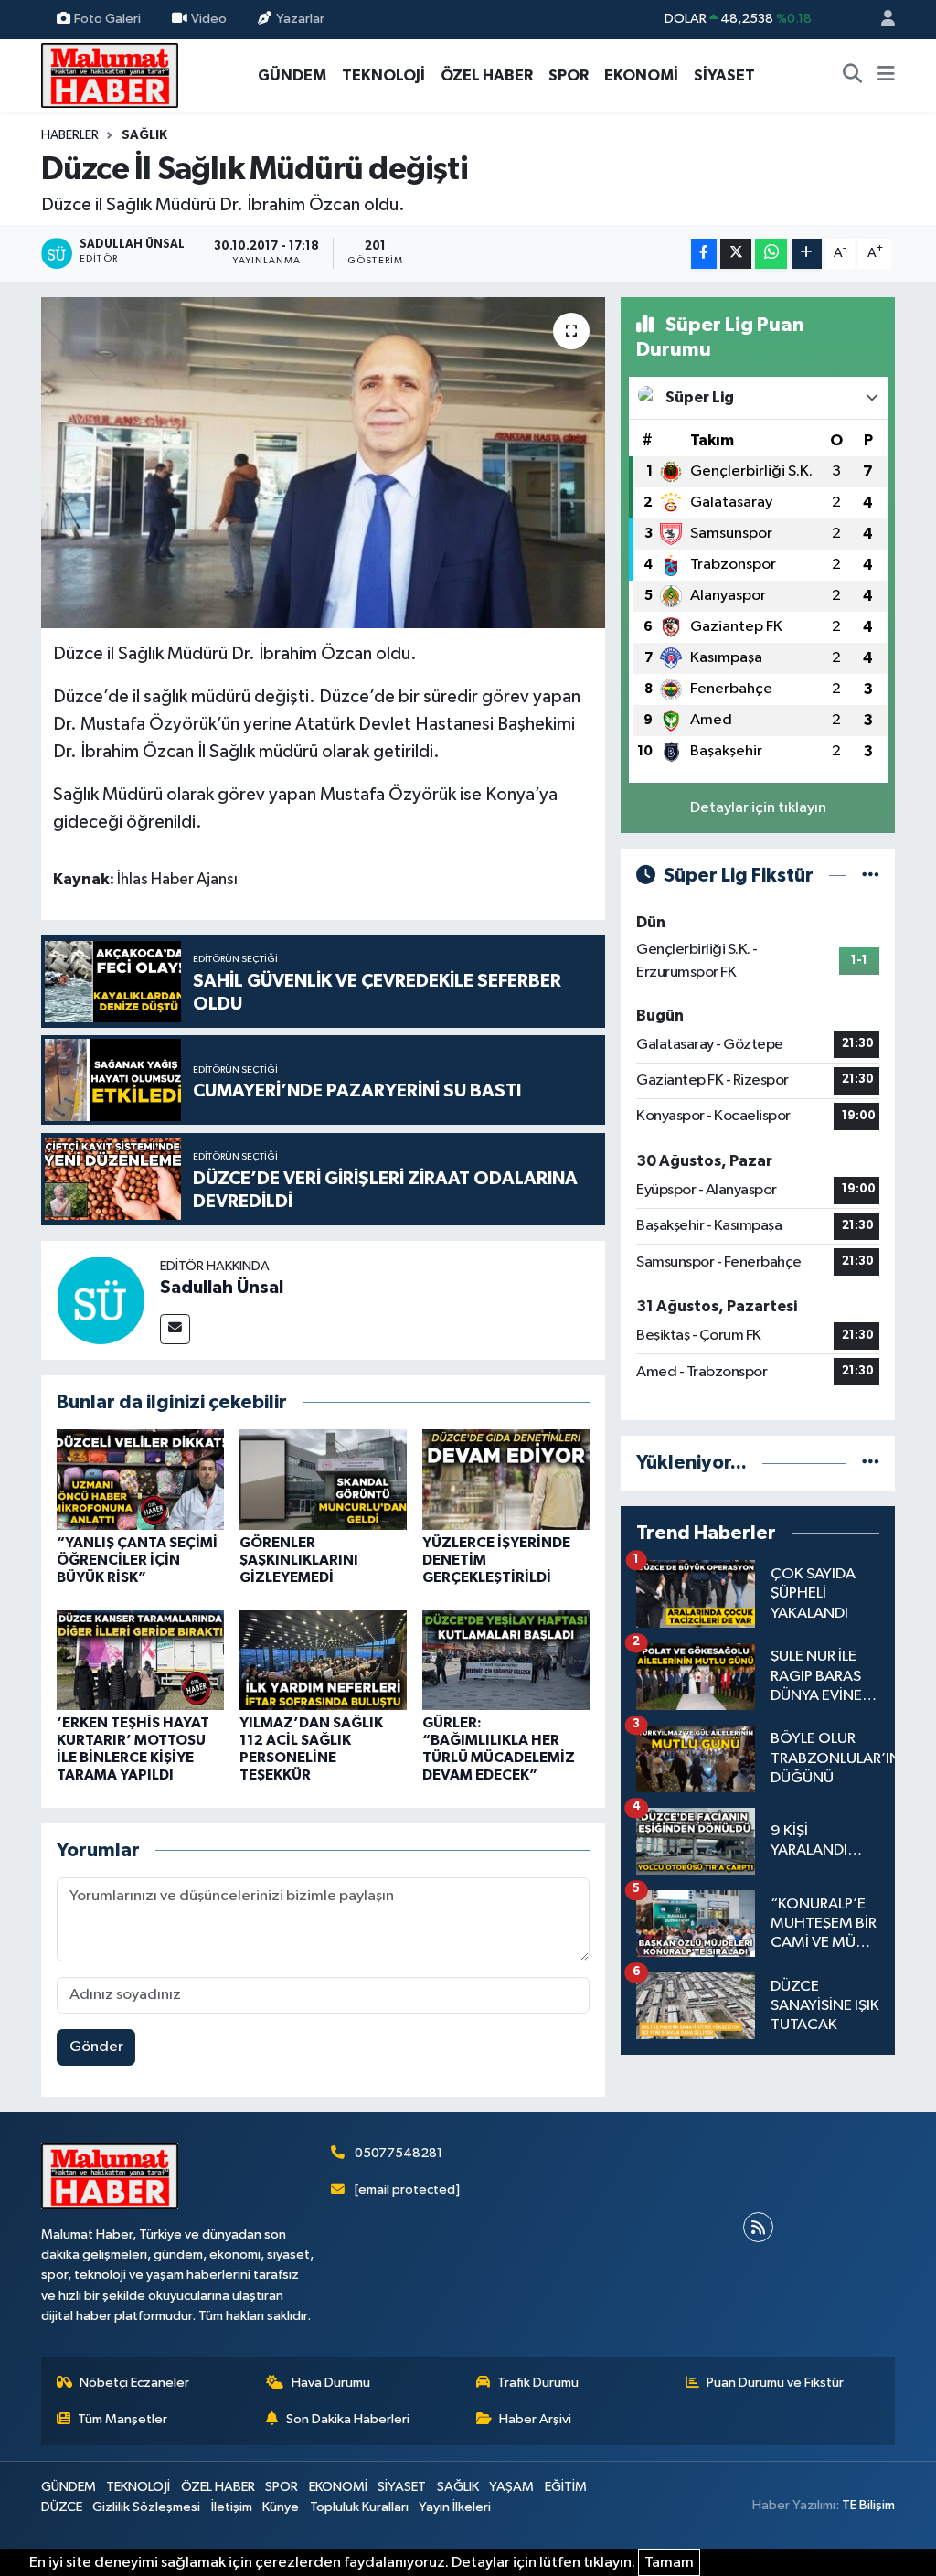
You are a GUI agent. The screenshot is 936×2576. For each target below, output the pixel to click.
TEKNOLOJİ (383, 75)
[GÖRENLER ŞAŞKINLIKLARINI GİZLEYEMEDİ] (323, 1479)
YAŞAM (511, 2487)
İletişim (232, 2507)
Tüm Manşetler (122, 2419)
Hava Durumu (331, 2383)
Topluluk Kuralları (359, 2507)
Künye (281, 2507)
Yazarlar (300, 19)
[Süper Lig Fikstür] (871, 876)
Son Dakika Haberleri (348, 2419)
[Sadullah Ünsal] (101, 1300)
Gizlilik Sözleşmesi (146, 2507)
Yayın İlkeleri (455, 2507)
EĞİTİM (566, 2487)
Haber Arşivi (535, 2419)
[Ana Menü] (886, 76)
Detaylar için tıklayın (758, 808)
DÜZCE (62, 2507)
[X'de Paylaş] (736, 254)
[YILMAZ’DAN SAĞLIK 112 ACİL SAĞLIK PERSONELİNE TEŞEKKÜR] (323, 1660)
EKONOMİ (641, 75)
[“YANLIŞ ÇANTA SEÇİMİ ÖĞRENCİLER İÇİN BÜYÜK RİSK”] (140, 1479)
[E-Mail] (175, 1329)
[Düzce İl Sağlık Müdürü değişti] (323, 463)
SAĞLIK (144, 135)
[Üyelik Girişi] (880, 20)
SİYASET (724, 75)
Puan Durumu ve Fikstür (775, 2383)
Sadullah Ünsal (222, 1288)
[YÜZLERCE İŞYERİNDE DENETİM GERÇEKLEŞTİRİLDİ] (506, 1479)
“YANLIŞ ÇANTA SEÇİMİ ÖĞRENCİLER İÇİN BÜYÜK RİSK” (137, 1560)
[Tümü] (871, 1463)
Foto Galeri (107, 19)
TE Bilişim (868, 2505)
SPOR (569, 75)
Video (209, 19)
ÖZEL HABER (487, 75)
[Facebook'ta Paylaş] (704, 254)
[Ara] (853, 76)
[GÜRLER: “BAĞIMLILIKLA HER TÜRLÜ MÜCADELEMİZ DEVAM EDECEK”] (506, 1660)
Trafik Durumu (538, 2383)
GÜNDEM (292, 75)
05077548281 (399, 2153)
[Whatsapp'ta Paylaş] (771, 254)
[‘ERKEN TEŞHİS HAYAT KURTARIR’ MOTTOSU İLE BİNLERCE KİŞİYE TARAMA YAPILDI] (140, 1660)
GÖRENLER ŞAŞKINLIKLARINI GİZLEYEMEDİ (299, 1560)
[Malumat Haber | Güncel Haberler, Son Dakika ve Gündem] (110, 75)
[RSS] (758, 2227)
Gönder (96, 2047)
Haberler (70, 135)
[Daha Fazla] (807, 254)
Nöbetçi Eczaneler (134, 2383)
